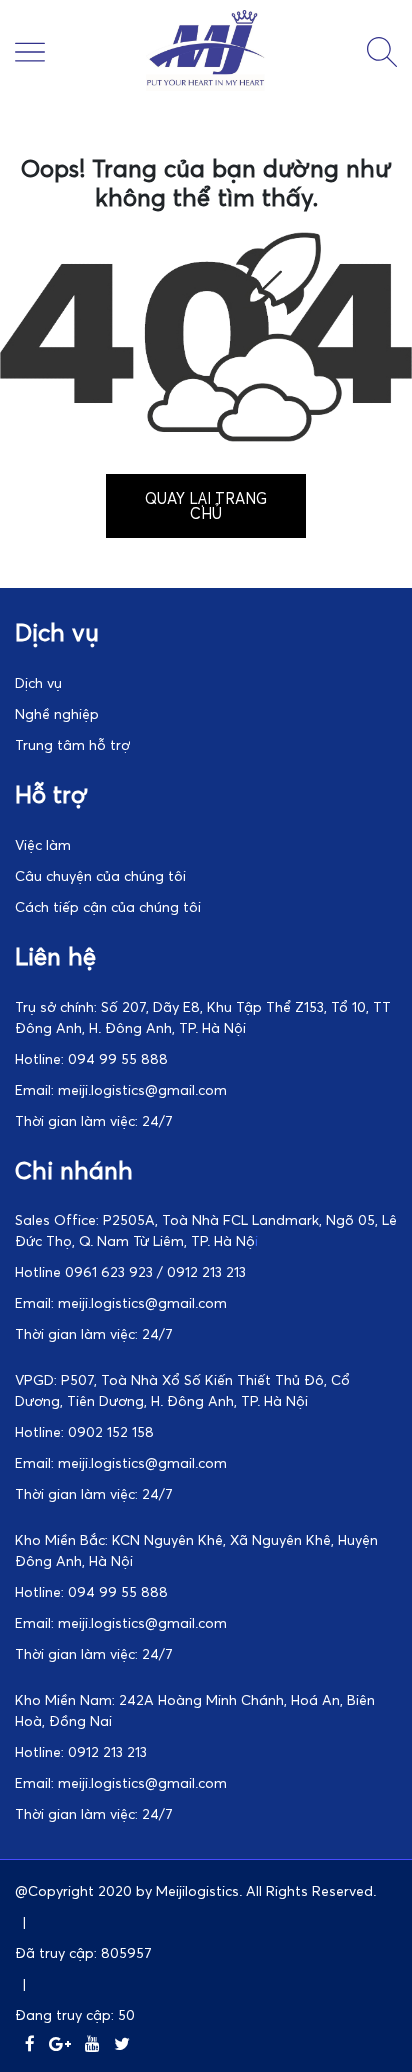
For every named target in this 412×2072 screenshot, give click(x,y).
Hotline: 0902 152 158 (84, 1431)
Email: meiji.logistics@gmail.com (121, 1089)
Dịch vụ (38, 682)
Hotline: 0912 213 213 (81, 1751)
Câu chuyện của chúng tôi (100, 875)
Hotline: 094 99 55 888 (91, 1058)
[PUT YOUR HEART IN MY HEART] (206, 85)
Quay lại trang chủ (206, 505)
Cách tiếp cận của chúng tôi (108, 906)
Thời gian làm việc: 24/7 (94, 1120)
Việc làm (43, 844)
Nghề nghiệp (57, 713)
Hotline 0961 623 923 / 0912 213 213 (130, 1271)
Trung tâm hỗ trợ (72, 744)
